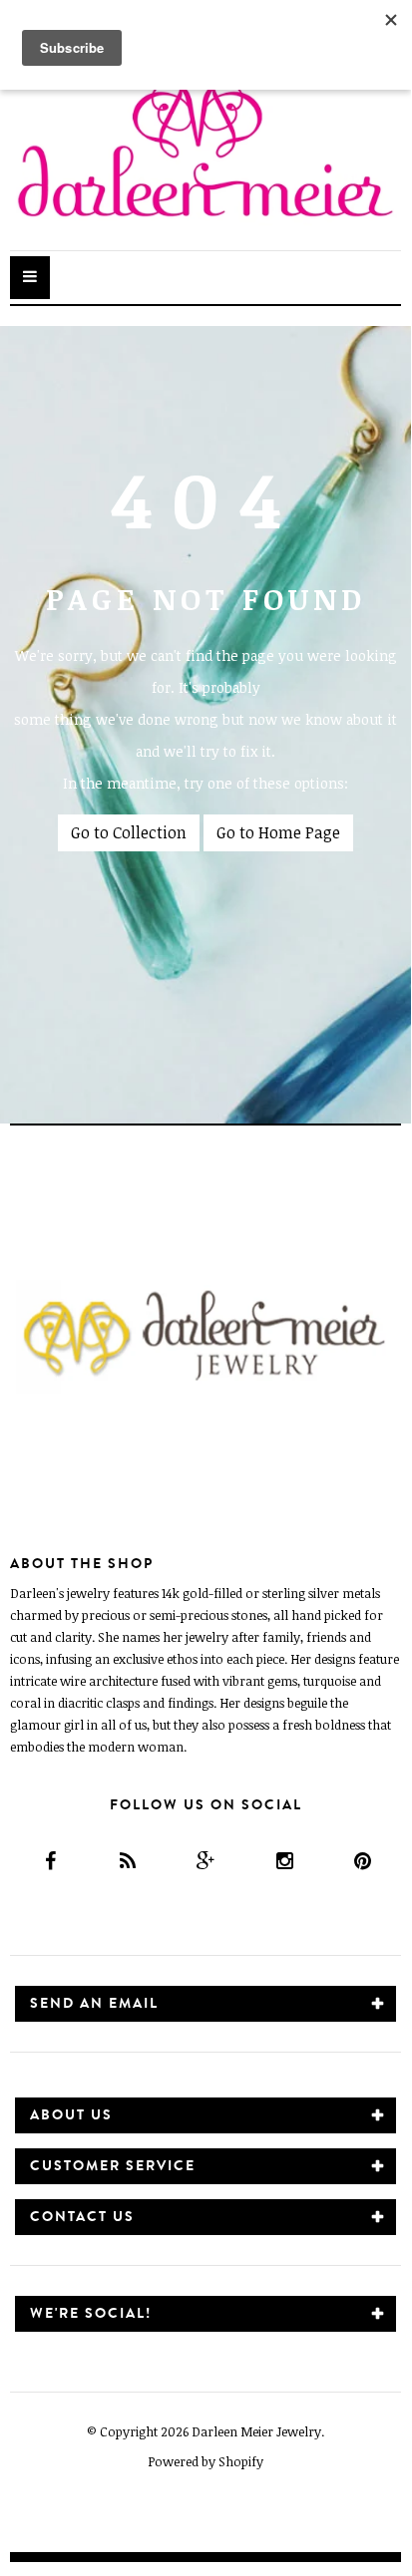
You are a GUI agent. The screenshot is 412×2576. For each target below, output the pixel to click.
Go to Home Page (278, 832)
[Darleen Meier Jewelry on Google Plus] (205, 1861)
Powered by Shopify (206, 2461)
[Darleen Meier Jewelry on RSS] (127, 1861)
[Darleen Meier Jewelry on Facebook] (48, 1861)
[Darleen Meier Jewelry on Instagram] (284, 1861)
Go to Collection (129, 832)
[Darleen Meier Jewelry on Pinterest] (362, 1861)
